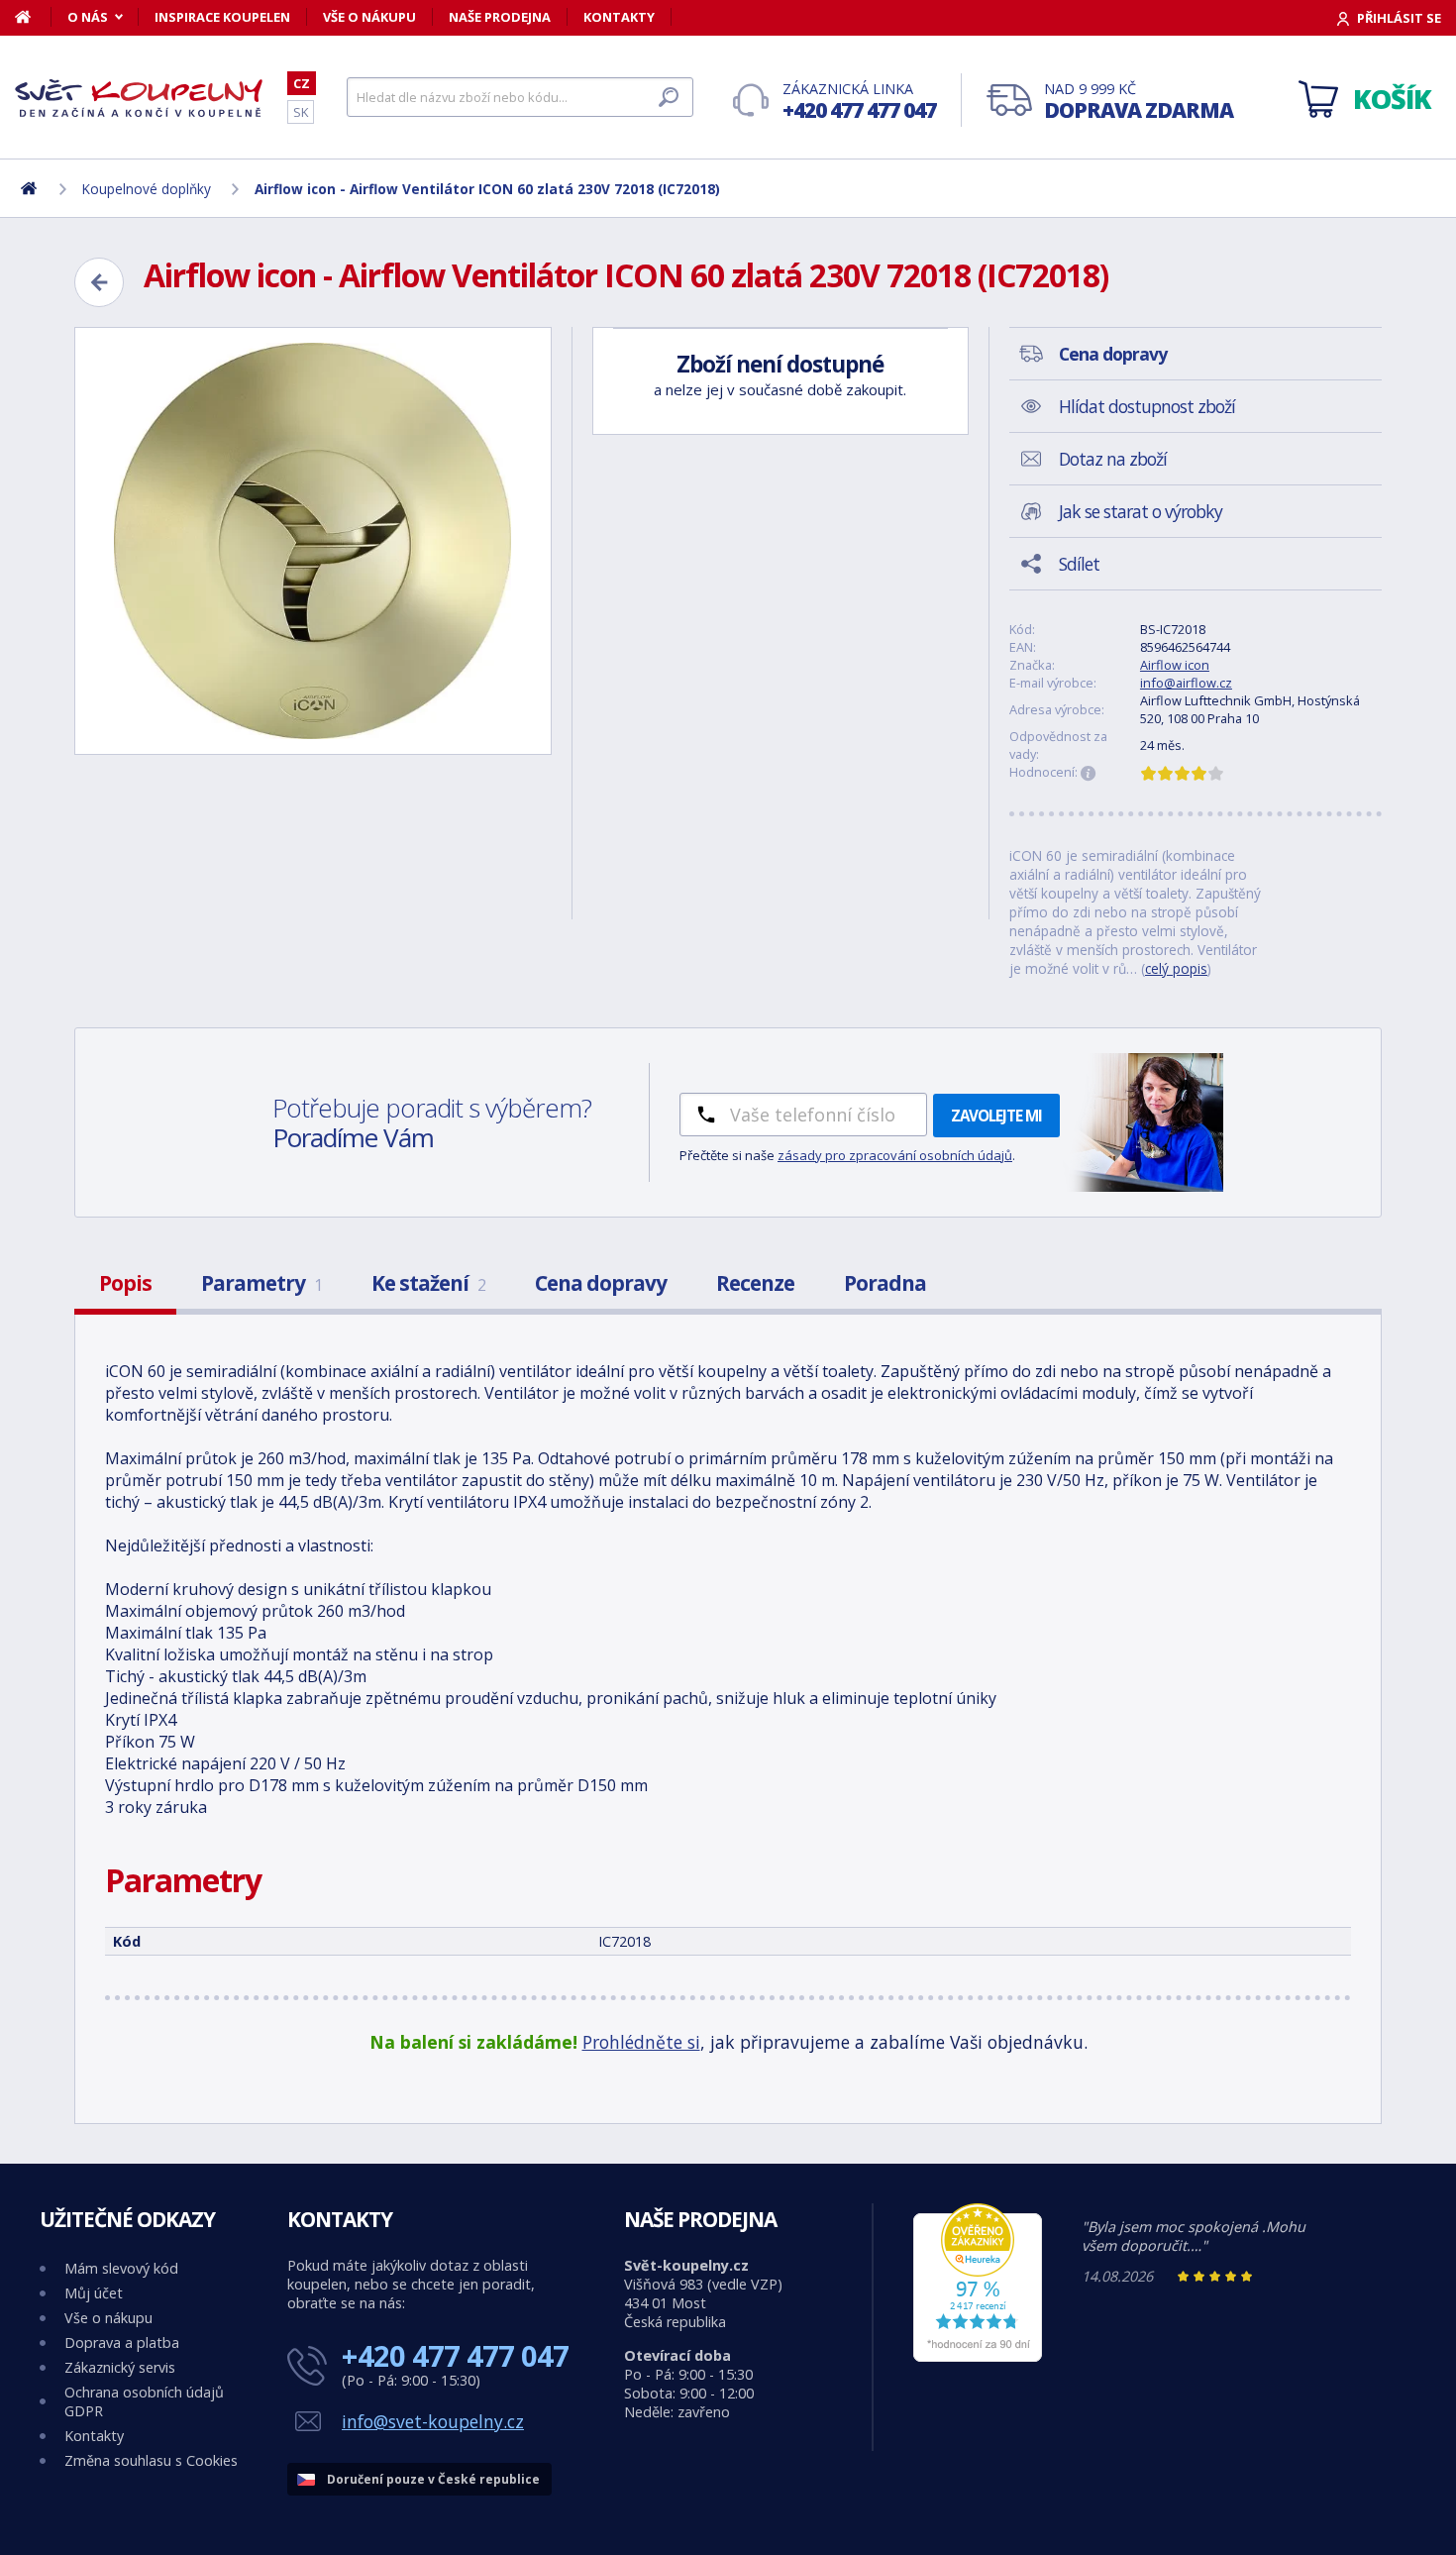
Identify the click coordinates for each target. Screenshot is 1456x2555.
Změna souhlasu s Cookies (151, 2460)
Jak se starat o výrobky (1141, 511)
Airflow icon (1175, 665)
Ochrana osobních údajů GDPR (144, 2401)
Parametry (261, 1283)
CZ (302, 83)
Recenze (755, 1283)
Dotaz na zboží (1113, 459)
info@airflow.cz (1186, 683)
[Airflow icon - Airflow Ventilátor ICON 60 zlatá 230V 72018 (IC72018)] (313, 541)
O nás (88, 17)
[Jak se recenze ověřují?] (1089, 774)
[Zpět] (99, 282)
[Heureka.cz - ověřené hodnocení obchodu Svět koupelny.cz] (978, 2356)
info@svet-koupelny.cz (433, 2421)
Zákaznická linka (859, 102)
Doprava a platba (122, 2342)
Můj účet (94, 2293)
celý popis (1176, 968)
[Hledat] (669, 97)
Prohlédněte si (641, 2042)
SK (301, 112)
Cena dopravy (601, 1283)
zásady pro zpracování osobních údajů (895, 1155)
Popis (125, 1283)
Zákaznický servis (120, 2367)
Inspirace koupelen (222, 17)
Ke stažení (428, 1283)
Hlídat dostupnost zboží (1147, 406)
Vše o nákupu (369, 17)
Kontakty (619, 17)
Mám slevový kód (121, 2268)
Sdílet (1079, 564)
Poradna (885, 1283)
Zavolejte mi (996, 1116)
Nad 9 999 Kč (1139, 102)
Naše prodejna (500, 17)
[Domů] (33, 17)
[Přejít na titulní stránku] (139, 98)
